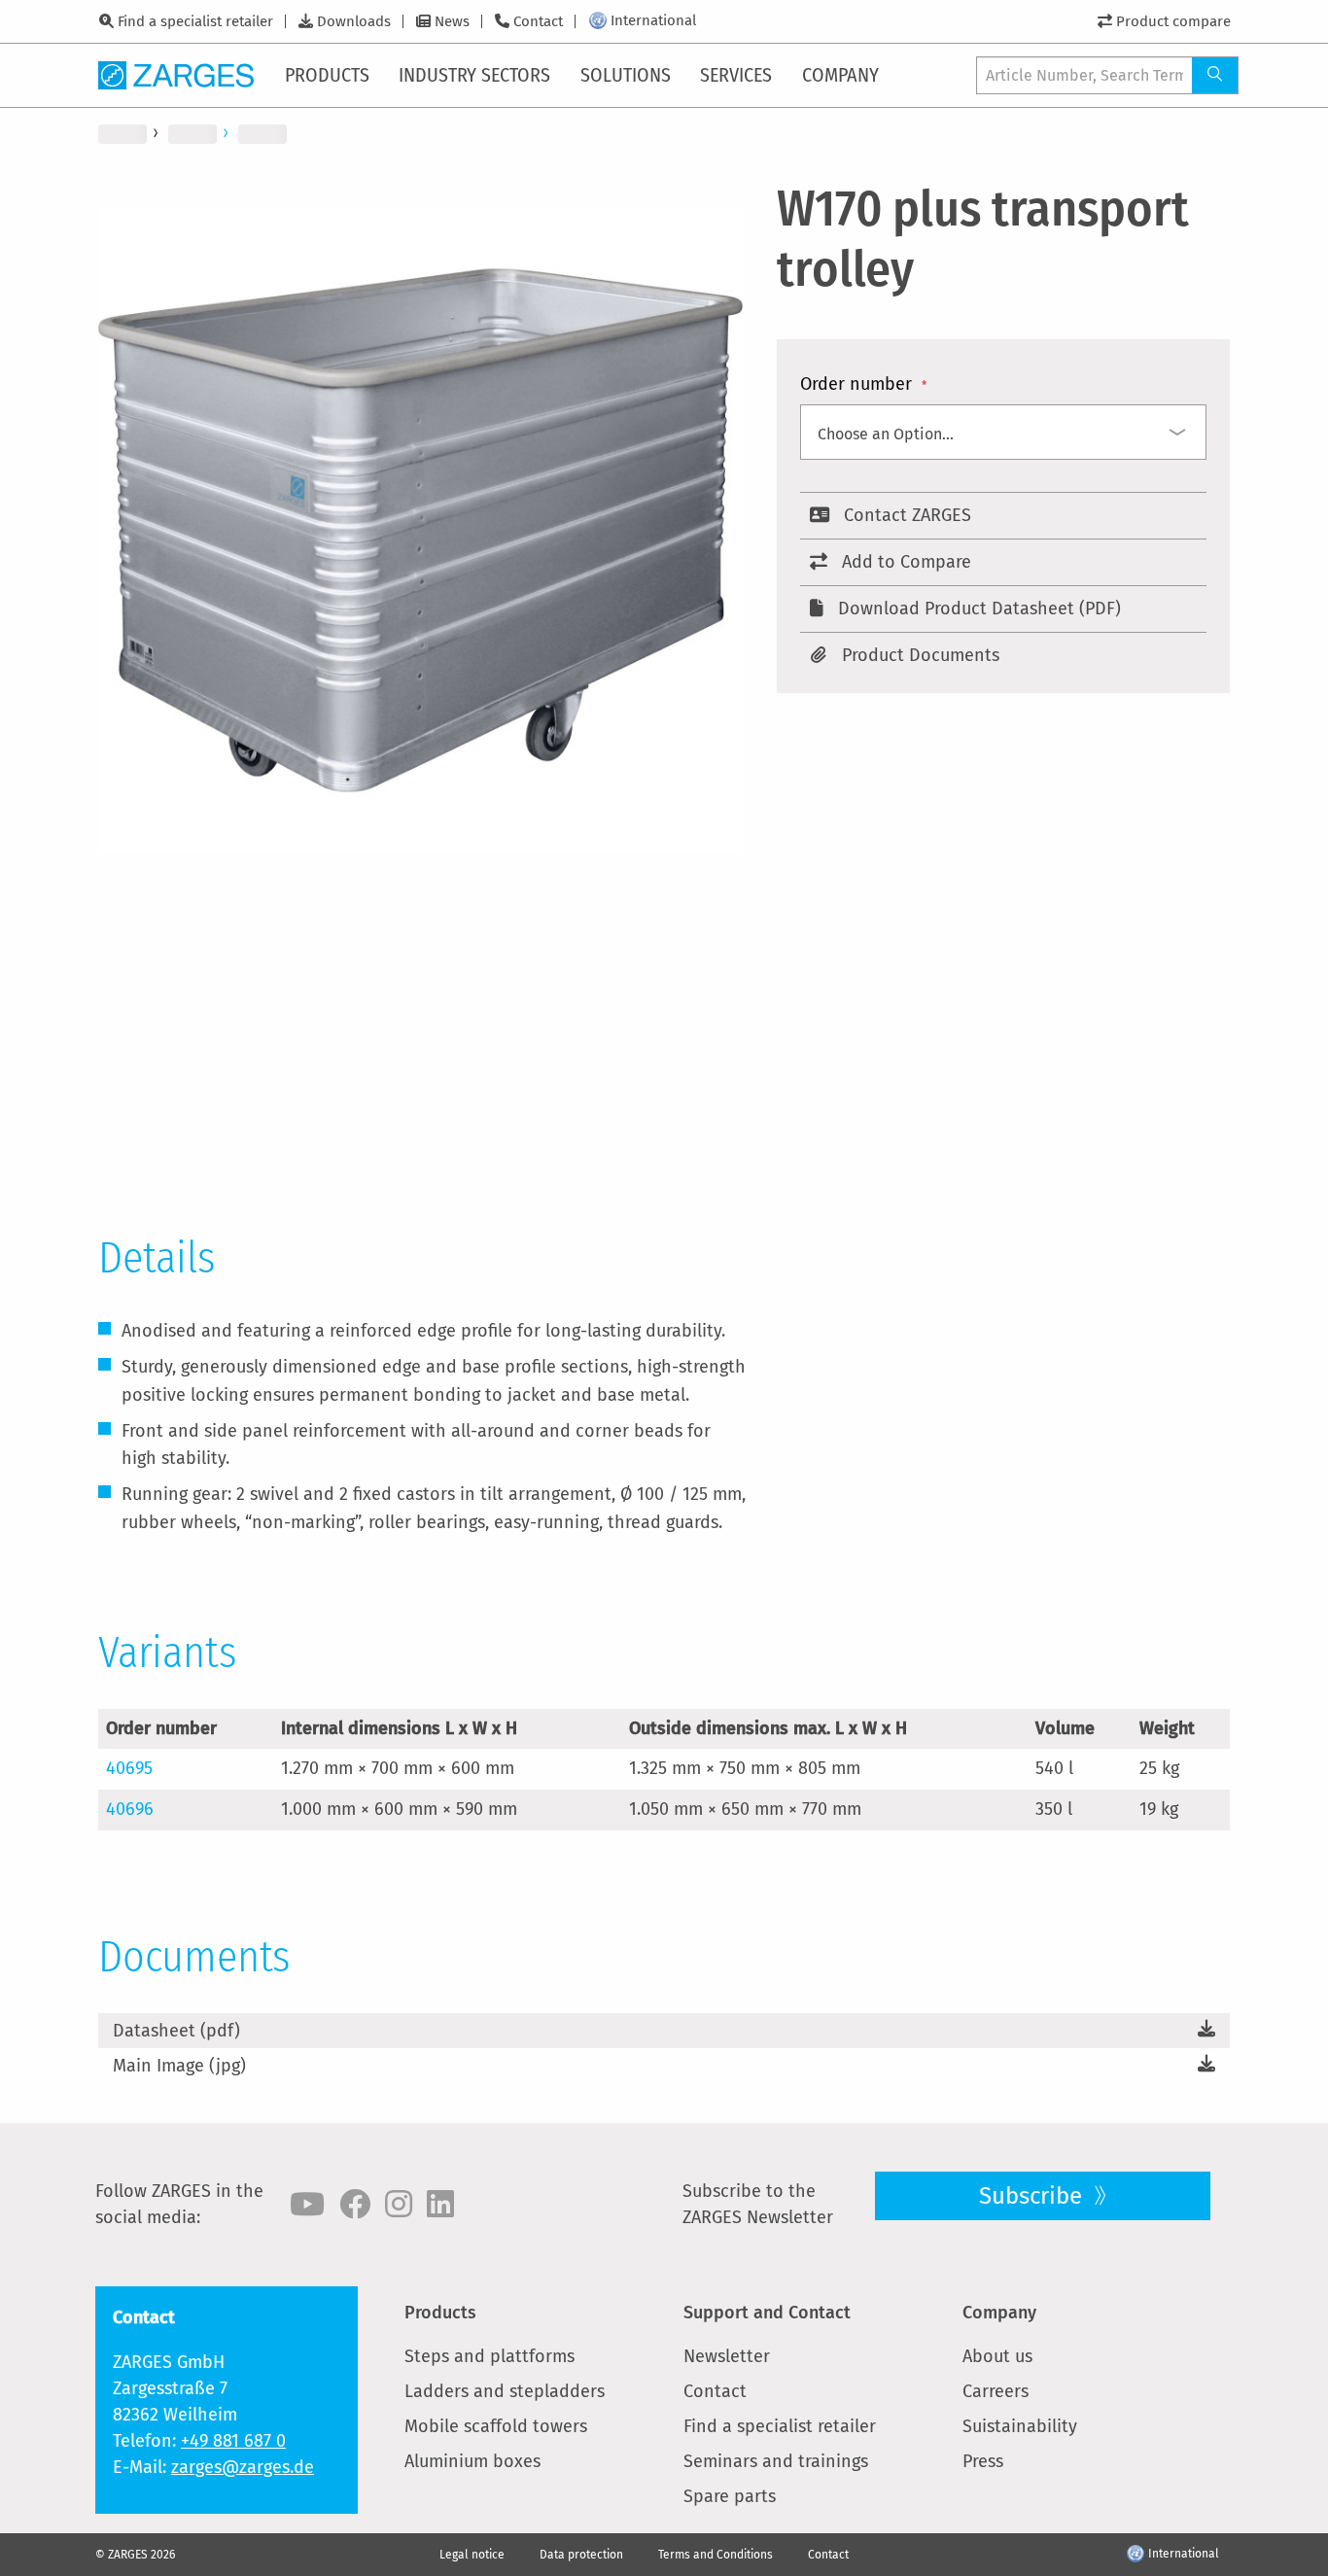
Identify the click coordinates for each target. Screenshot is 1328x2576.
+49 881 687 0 (233, 2441)
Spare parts (730, 2496)
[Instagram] (399, 2205)
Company (999, 2313)
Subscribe (1033, 2196)
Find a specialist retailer (195, 21)
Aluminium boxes (472, 2461)
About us (997, 2356)
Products (440, 2313)
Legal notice (472, 2555)
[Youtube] (307, 2205)
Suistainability (1020, 2426)
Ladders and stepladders (505, 2391)
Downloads (354, 21)
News (452, 21)
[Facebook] (355, 2205)
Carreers (996, 2391)
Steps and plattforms (489, 2356)
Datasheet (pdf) (176, 2031)
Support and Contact (767, 2313)
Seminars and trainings (776, 2461)
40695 (129, 1768)
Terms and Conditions (716, 2555)
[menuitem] (329, 75)
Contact (538, 21)
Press (983, 2461)
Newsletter (727, 2356)
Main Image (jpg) (179, 2066)
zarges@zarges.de (243, 2467)
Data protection (581, 2555)
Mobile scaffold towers (496, 2426)
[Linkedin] (440, 2205)
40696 (130, 1809)
